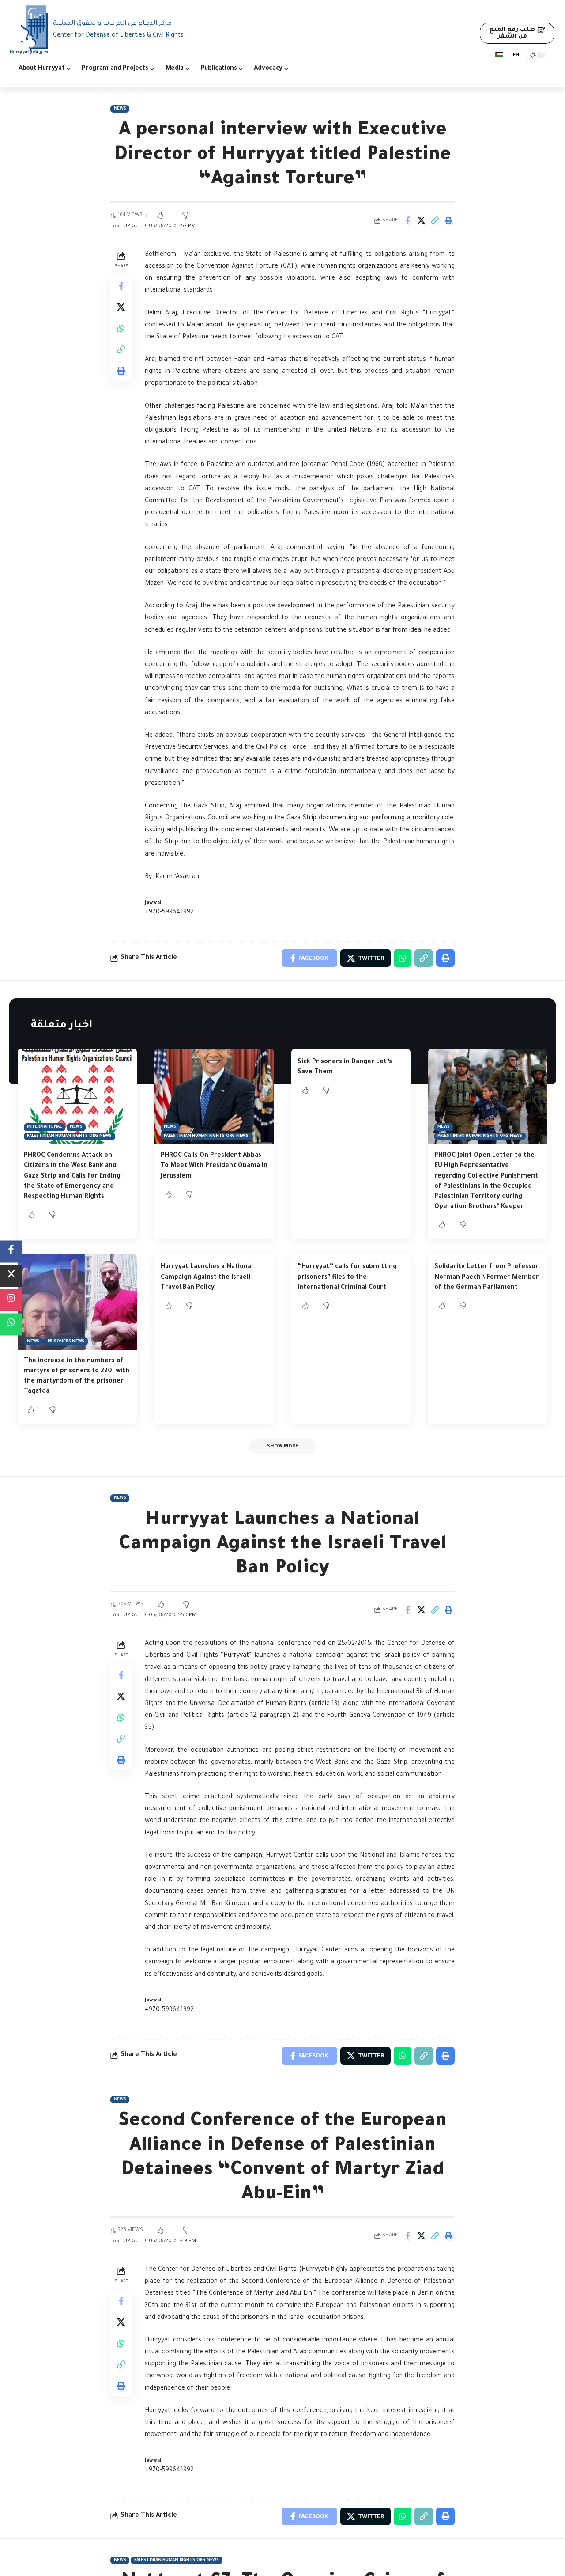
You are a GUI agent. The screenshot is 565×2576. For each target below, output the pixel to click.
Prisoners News (66, 1342)
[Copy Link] (435, 220)
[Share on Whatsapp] (121, 328)
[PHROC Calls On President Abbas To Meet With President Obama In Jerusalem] (214, 1097)
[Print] (448, 220)
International (44, 1127)
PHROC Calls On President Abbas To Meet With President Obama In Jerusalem (214, 1166)
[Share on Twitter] (421, 220)
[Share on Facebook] (407, 220)
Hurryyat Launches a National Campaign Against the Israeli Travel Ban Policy (207, 1277)
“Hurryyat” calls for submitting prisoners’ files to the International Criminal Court (347, 1277)
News (120, 109)
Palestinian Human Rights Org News (69, 1136)
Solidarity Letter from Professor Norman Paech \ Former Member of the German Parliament (487, 1277)
